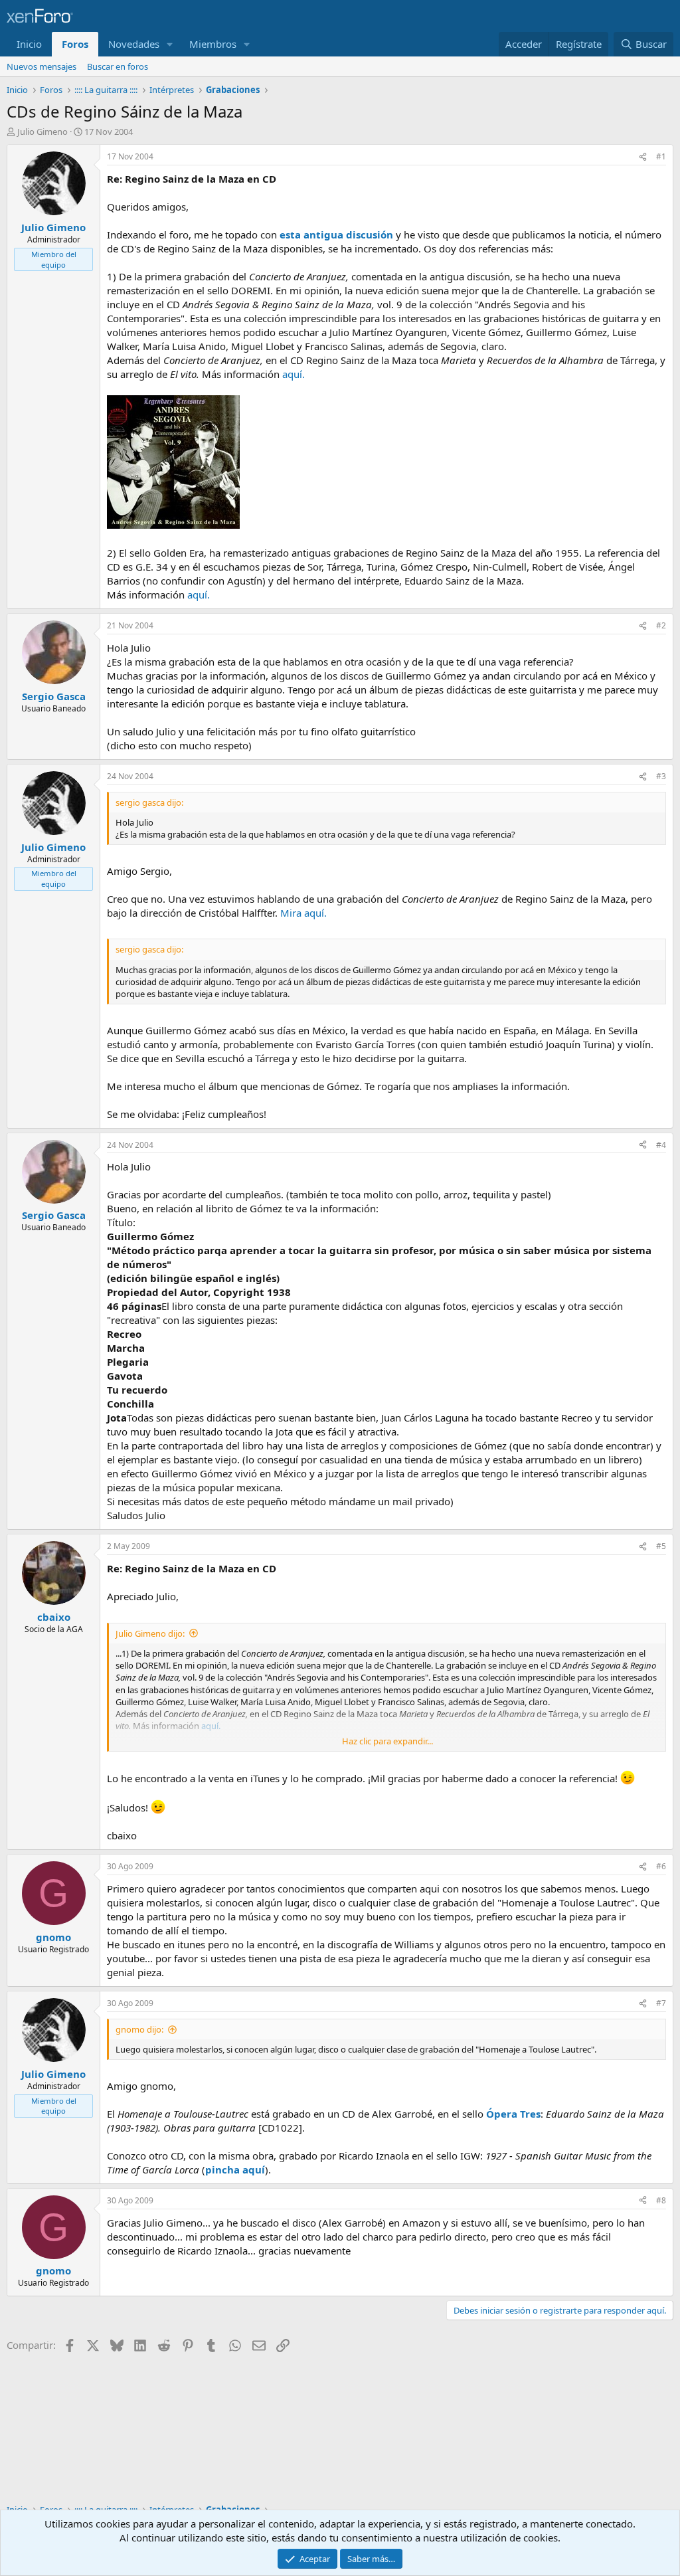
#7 (661, 2003)
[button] (170, 44)
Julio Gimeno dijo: (150, 1633)
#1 (661, 156)
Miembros (213, 44)
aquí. (294, 374)
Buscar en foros (118, 66)
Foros (75, 44)
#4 (661, 1145)
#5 (661, 1546)
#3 (661, 776)
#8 (661, 2200)
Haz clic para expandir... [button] (387, 1741)
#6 (661, 1866)
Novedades (134, 44)
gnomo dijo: (139, 2029)
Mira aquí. (303, 913)
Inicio (29, 44)
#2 (661, 625)
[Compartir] (643, 157)
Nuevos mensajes (42, 66)
